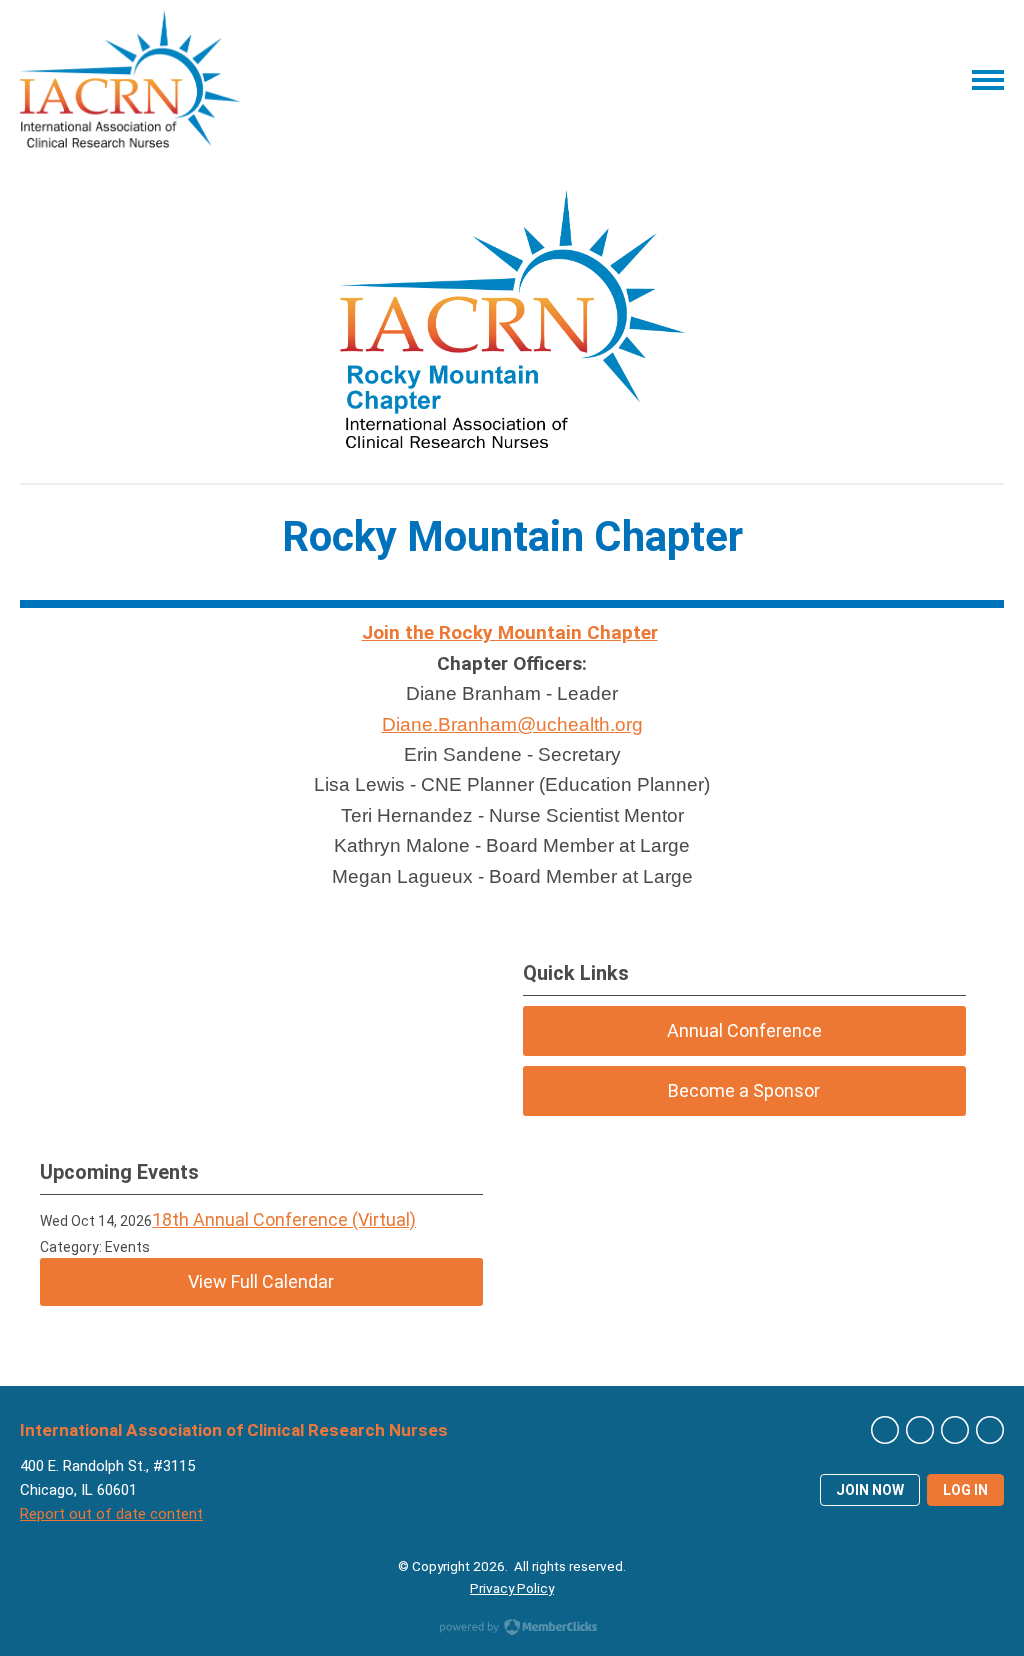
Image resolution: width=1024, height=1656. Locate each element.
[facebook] (920, 1430)
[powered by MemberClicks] (512, 1629)
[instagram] (955, 1430)
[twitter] (885, 1430)
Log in (965, 1490)
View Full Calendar (261, 1281)
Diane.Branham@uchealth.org (512, 724)
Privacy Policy (512, 1588)
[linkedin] (990, 1430)
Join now (870, 1490)
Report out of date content (111, 1514)
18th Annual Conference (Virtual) (284, 1219)
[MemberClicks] (130, 79)
